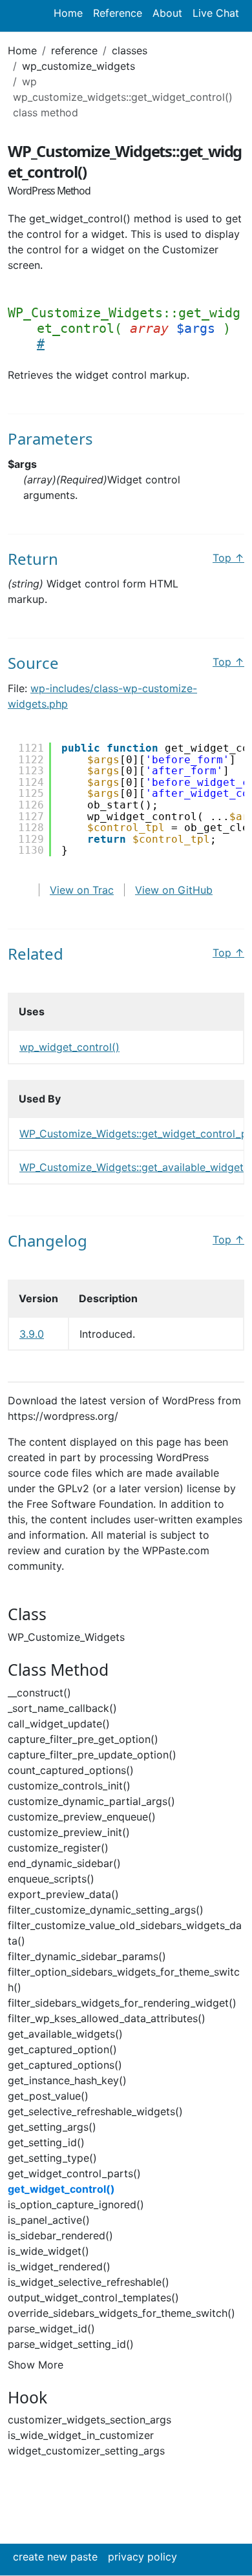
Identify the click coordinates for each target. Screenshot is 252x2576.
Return (33, 559)
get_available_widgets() (65, 2034)
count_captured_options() (71, 1770)
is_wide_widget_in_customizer (81, 2435)
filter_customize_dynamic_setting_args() (106, 1910)
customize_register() (58, 1848)
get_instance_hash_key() (67, 2080)
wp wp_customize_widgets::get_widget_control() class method (123, 97)
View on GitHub (174, 890)
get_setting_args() (52, 2127)
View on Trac (82, 890)
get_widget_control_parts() (74, 2173)
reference (74, 50)
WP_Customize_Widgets (66, 1637)
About (167, 13)
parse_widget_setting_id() (71, 2344)
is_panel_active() (49, 2220)
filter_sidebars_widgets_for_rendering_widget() (122, 2003)
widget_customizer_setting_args (86, 2451)
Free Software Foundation (90, 1504)
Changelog (47, 1240)
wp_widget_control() (69, 1047)
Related (36, 954)
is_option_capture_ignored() (76, 2204)
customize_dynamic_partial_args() (91, 1801)
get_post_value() (48, 2096)
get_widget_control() (61, 2189)
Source (33, 663)
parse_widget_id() (51, 2328)
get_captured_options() (65, 2065)
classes (130, 50)
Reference (118, 13)
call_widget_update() (59, 1724)
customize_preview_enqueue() (82, 1817)
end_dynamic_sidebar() (64, 1863)
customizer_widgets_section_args (89, 2420)
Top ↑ (228, 558)
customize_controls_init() (69, 1786)
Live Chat (216, 13)
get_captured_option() (62, 2049)
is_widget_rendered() (59, 2266)
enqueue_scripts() (51, 1879)
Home (68, 13)
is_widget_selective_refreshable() (89, 2282)
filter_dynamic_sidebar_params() (87, 1956)
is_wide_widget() (48, 2251)
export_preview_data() (63, 1894)
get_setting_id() (46, 2142)
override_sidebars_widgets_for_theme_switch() (121, 2313)
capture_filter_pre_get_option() (83, 1739)
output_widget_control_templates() (93, 2297)
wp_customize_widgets (79, 66)
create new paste (55, 2557)
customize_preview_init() (69, 1832)
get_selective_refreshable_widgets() (95, 2111)
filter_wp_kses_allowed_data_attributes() (107, 2018)
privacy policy (142, 2557)
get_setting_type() (52, 2158)
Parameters (50, 438)
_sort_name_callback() (62, 1708)
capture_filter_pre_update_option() (92, 1755)
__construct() (39, 1693)
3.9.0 (32, 1334)
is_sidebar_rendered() (60, 2235)
